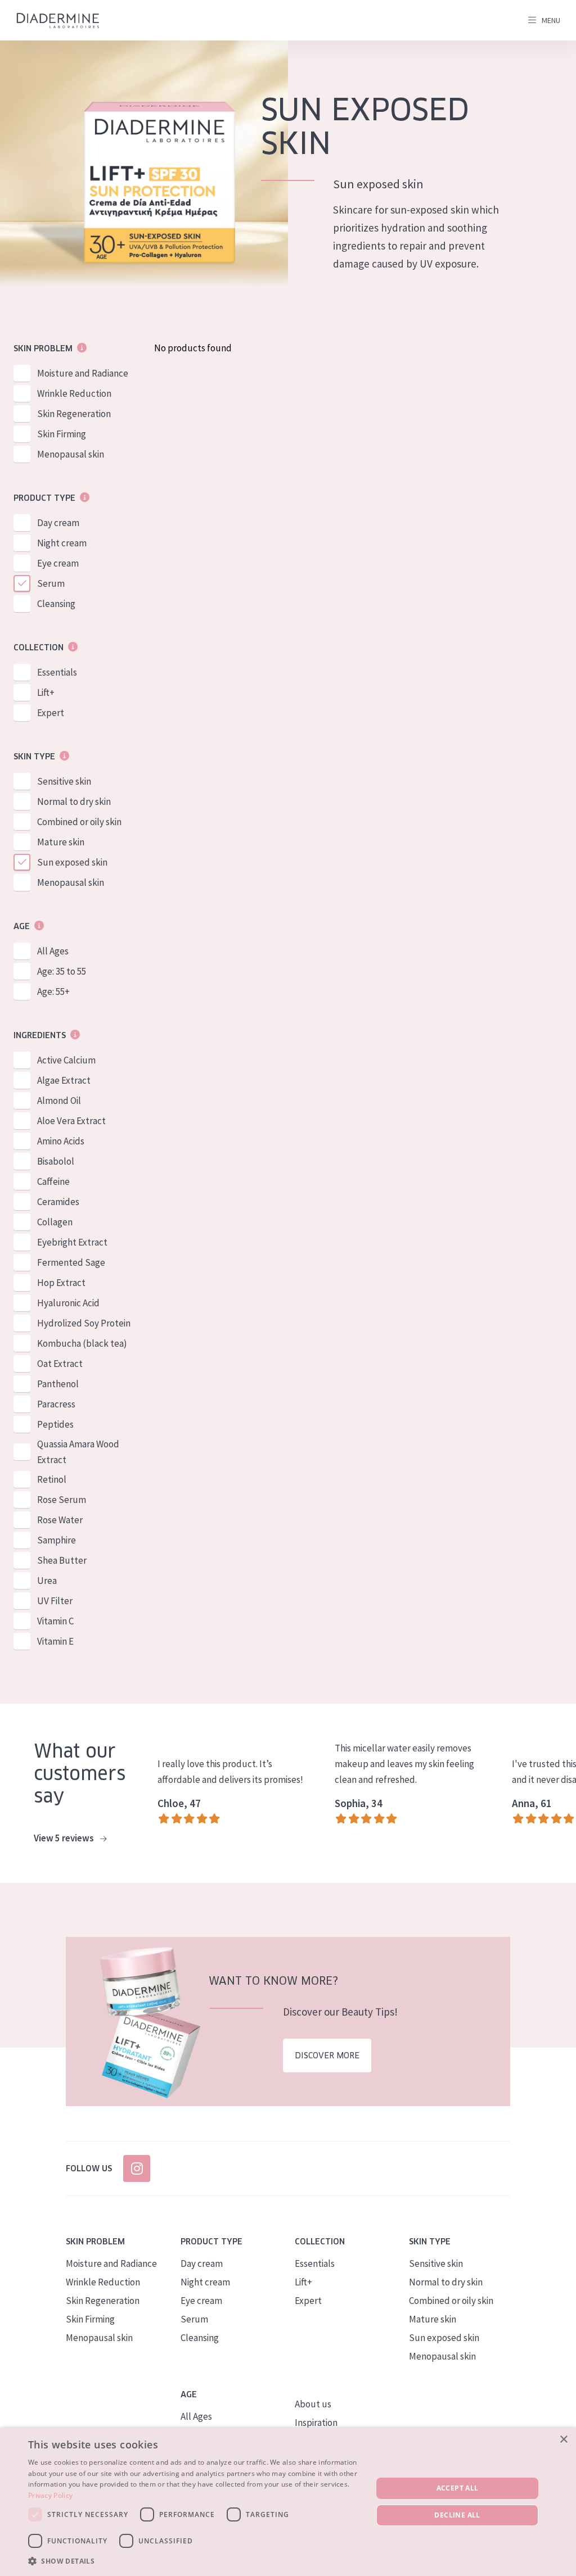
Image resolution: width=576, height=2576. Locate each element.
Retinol (52, 1479)
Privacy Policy (50, 2495)
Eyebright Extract (72, 1242)
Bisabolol (56, 1161)
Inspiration (316, 2423)
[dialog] (288, 2502)
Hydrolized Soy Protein (84, 1323)
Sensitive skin (64, 781)
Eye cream (58, 563)
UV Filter (55, 1601)
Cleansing (56, 604)
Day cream (58, 523)
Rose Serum (62, 1500)
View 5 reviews (65, 1838)
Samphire (57, 1540)
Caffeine (53, 1181)
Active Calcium (66, 1060)
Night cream (62, 543)
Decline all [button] (457, 2515)
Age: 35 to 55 (62, 971)
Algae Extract (64, 1080)
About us (313, 2404)
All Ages (53, 951)
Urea (47, 1581)
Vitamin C (55, 1621)
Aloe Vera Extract (71, 1121)
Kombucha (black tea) (82, 1343)
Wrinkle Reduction (74, 393)
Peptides (55, 1424)
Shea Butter (62, 1560)
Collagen (55, 1222)
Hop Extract (61, 1283)
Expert (51, 713)
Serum (51, 583)
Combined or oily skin (79, 822)
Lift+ (46, 692)
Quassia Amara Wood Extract (78, 1452)
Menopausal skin (71, 454)
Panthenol (58, 1384)
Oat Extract (60, 1364)
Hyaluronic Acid (68, 1303)
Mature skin (61, 842)
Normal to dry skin (74, 802)
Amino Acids (61, 1141)
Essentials (57, 672)
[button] (195, 2561)
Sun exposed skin (72, 862)
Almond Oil (59, 1101)
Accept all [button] (458, 2488)
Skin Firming (62, 434)
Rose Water (60, 1520)
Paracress (56, 1404)
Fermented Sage (71, 1262)
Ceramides (58, 1202)
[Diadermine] (58, 21)
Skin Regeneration (74, 414)
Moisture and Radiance (83, 373)
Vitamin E (55, 1641)
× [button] (563, 2440)
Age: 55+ (53, 992)
